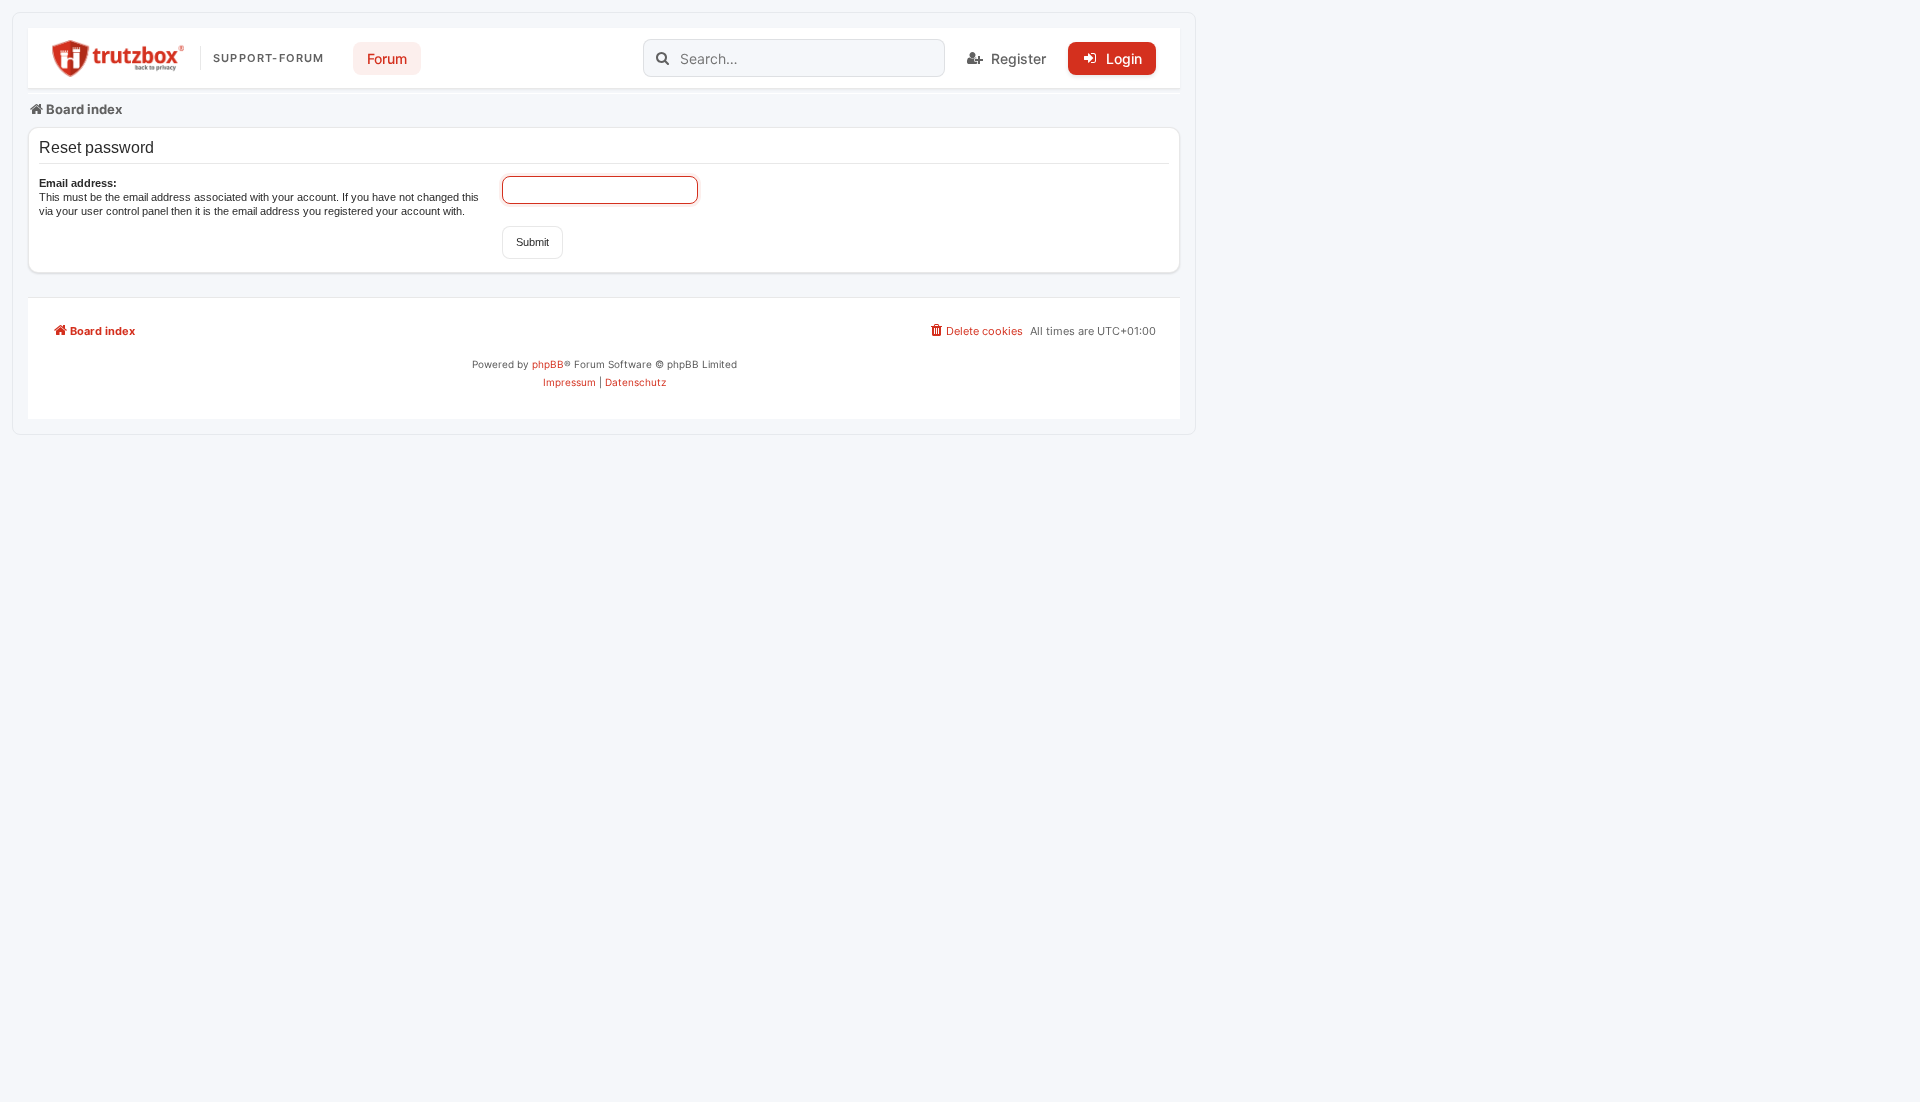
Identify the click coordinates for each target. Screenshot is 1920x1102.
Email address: (78, 183)
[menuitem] (975, 331)
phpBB (548, 364)
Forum (387, 58)
